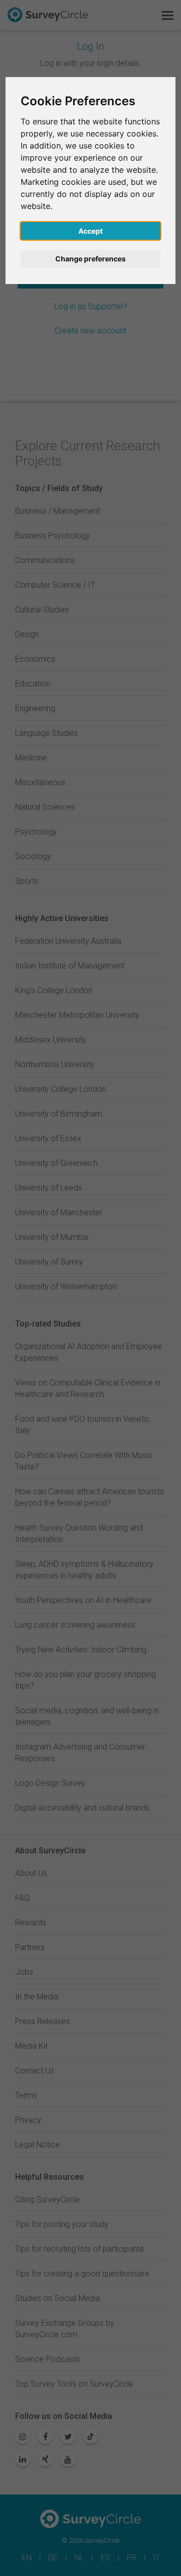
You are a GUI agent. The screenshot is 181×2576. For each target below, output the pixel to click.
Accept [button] (90, 231)
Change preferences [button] (90, 259)
